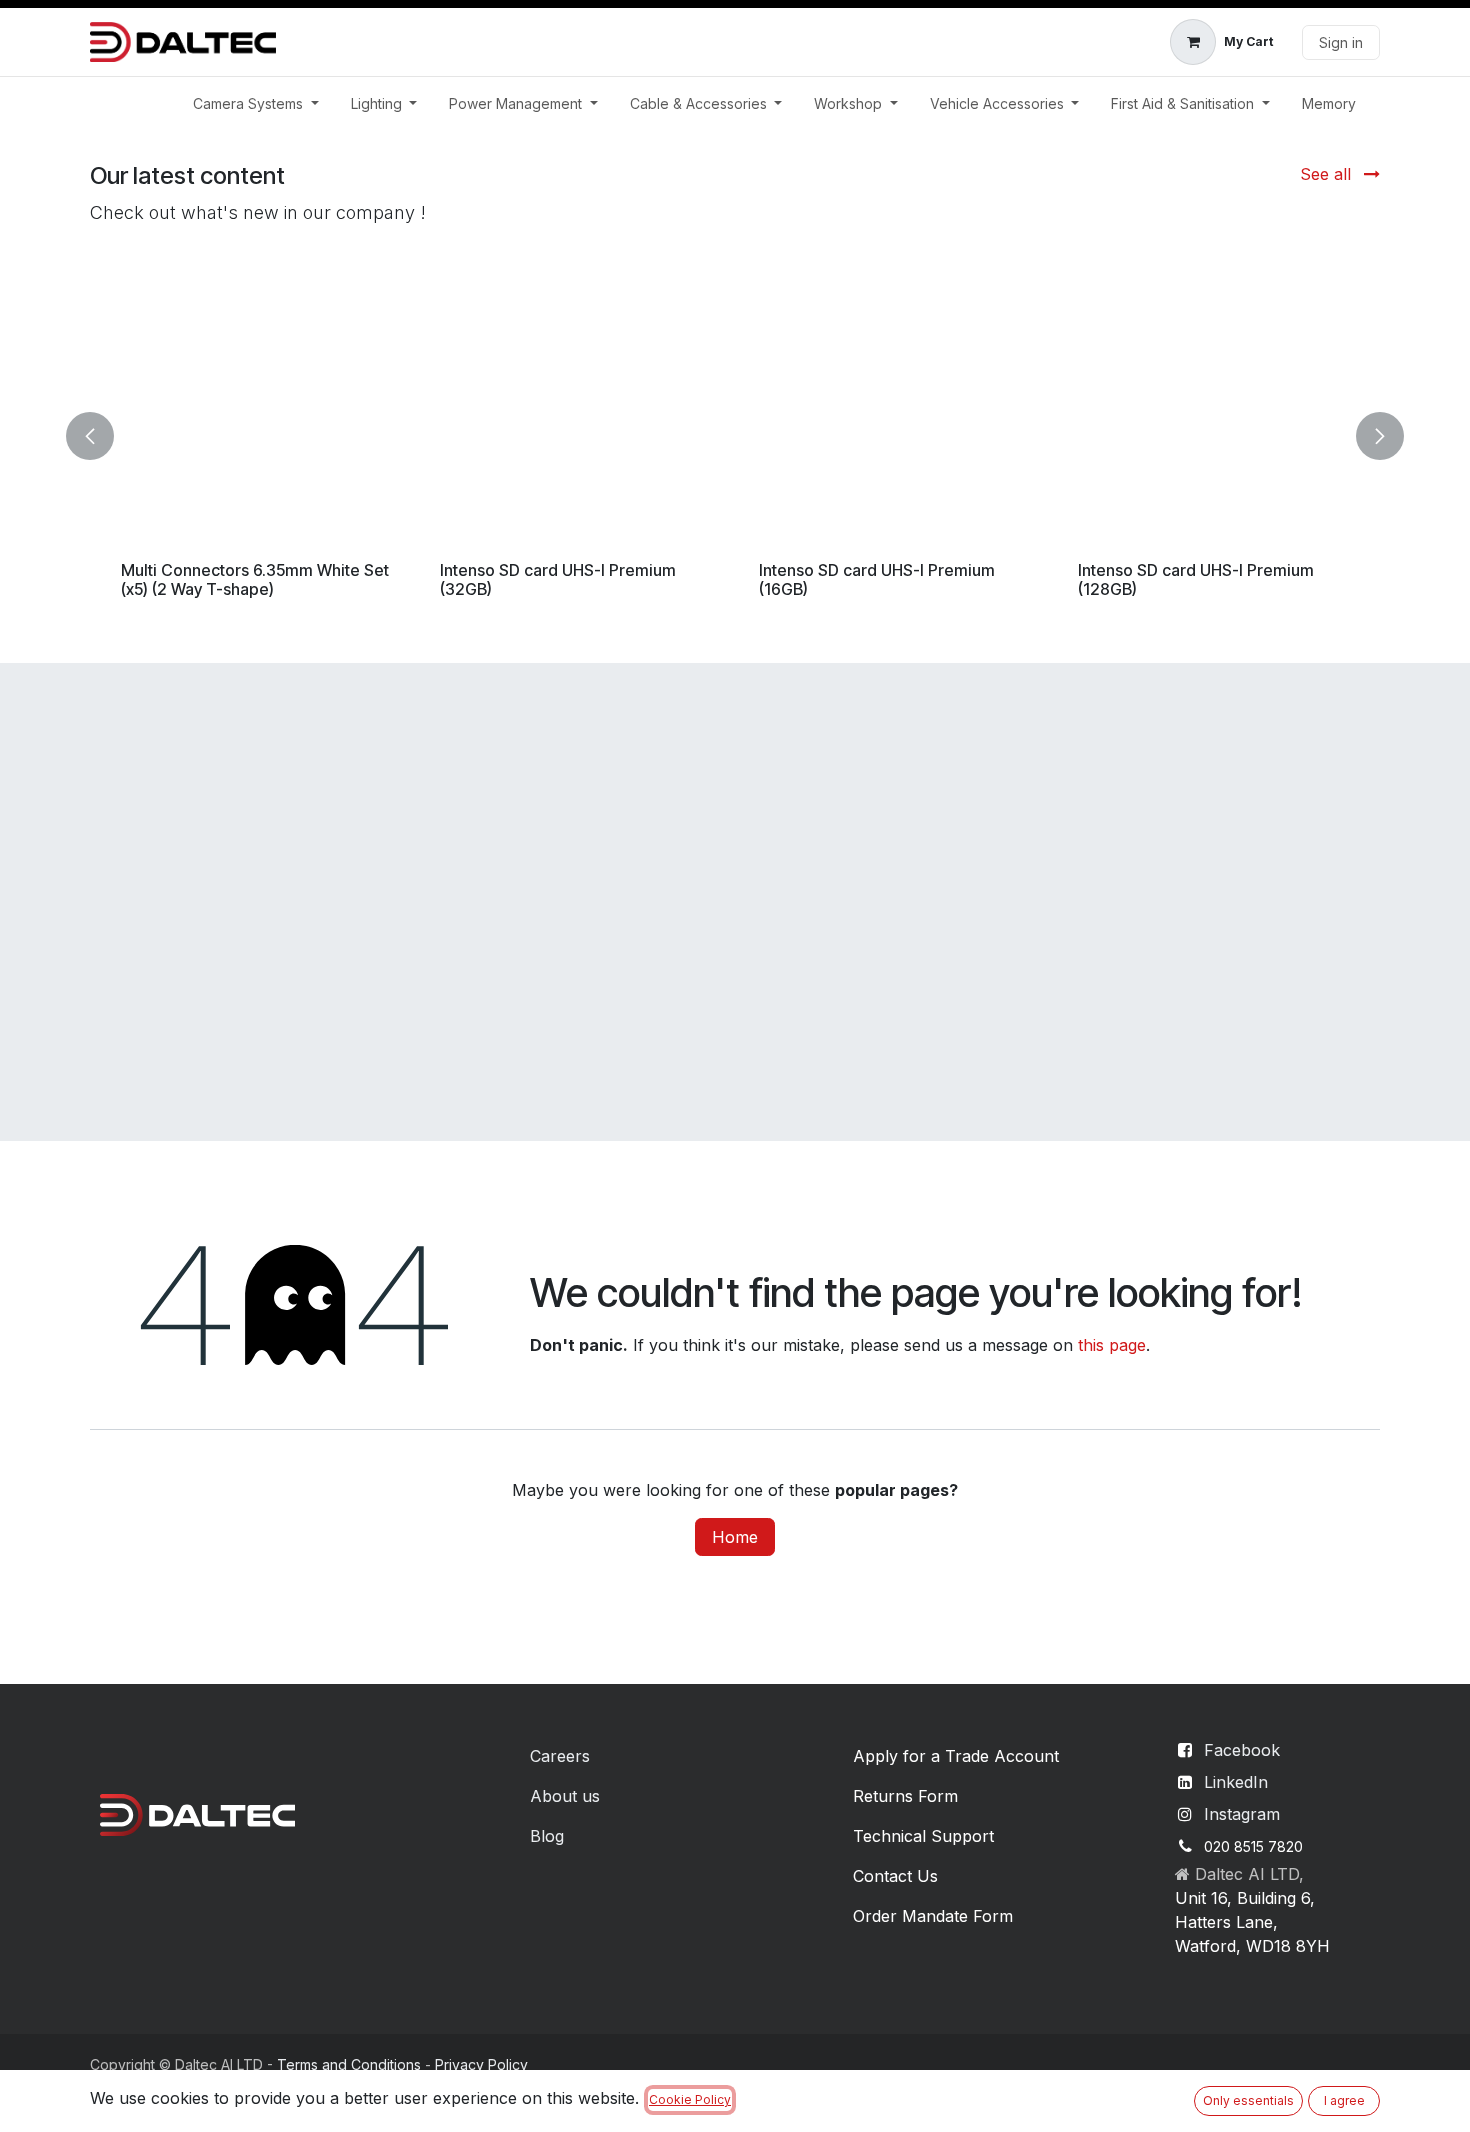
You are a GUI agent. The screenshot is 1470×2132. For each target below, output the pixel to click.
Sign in (1341, 42)
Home (735, 1537)
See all (1328, 174)
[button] (102, 436)
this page (1112, 1345)
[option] (735, 436)
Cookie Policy (690, 2099)
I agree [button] (1344, 2100)
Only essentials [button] (1248, 2100)
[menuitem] (256, 103)
